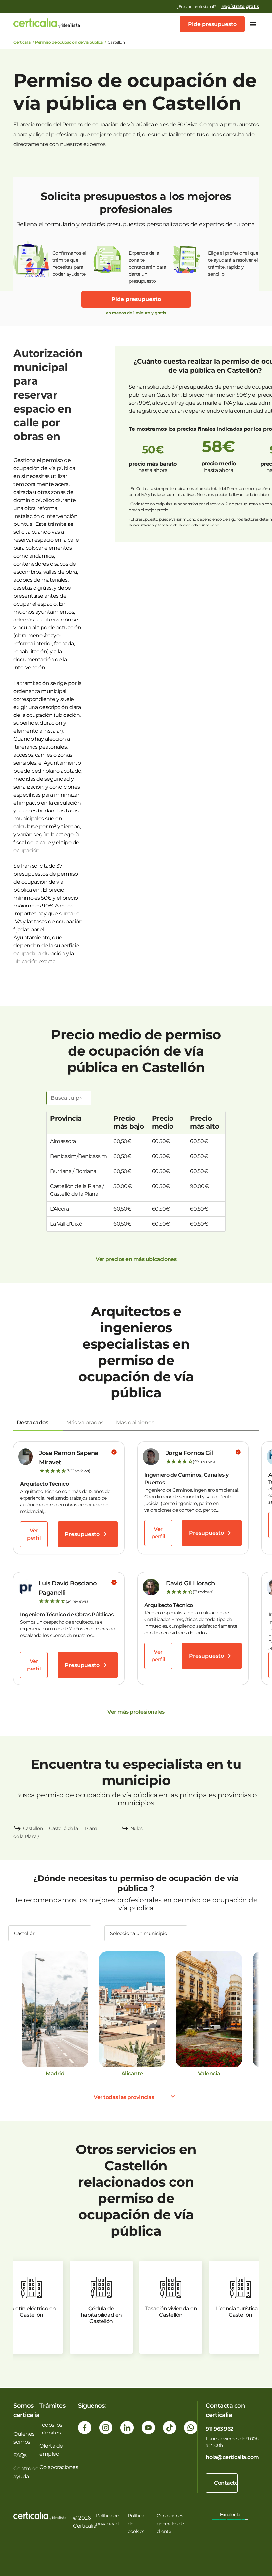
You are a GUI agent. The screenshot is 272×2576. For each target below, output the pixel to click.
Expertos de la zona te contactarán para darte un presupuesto (147, 264)
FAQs (20, 2455)
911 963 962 (219, 2429)
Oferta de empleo (51, 2450)
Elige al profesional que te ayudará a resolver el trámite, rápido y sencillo (233, 264)
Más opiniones (135, 1423)
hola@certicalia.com (232, 2457)
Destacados (33, 1423)
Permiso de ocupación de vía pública (69, 42)
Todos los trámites (51, 2429)
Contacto (226, 2483)
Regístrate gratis (240, 6)
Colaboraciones (59, 2467)
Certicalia (22, 42)
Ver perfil (34, 1534)
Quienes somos (24, 2438)
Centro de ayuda (26, 2473)
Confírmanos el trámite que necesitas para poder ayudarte (69, 264)
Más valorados (85, 1423)
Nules (136, 1828)
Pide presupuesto (212, 24)
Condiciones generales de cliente (170, 2524)
